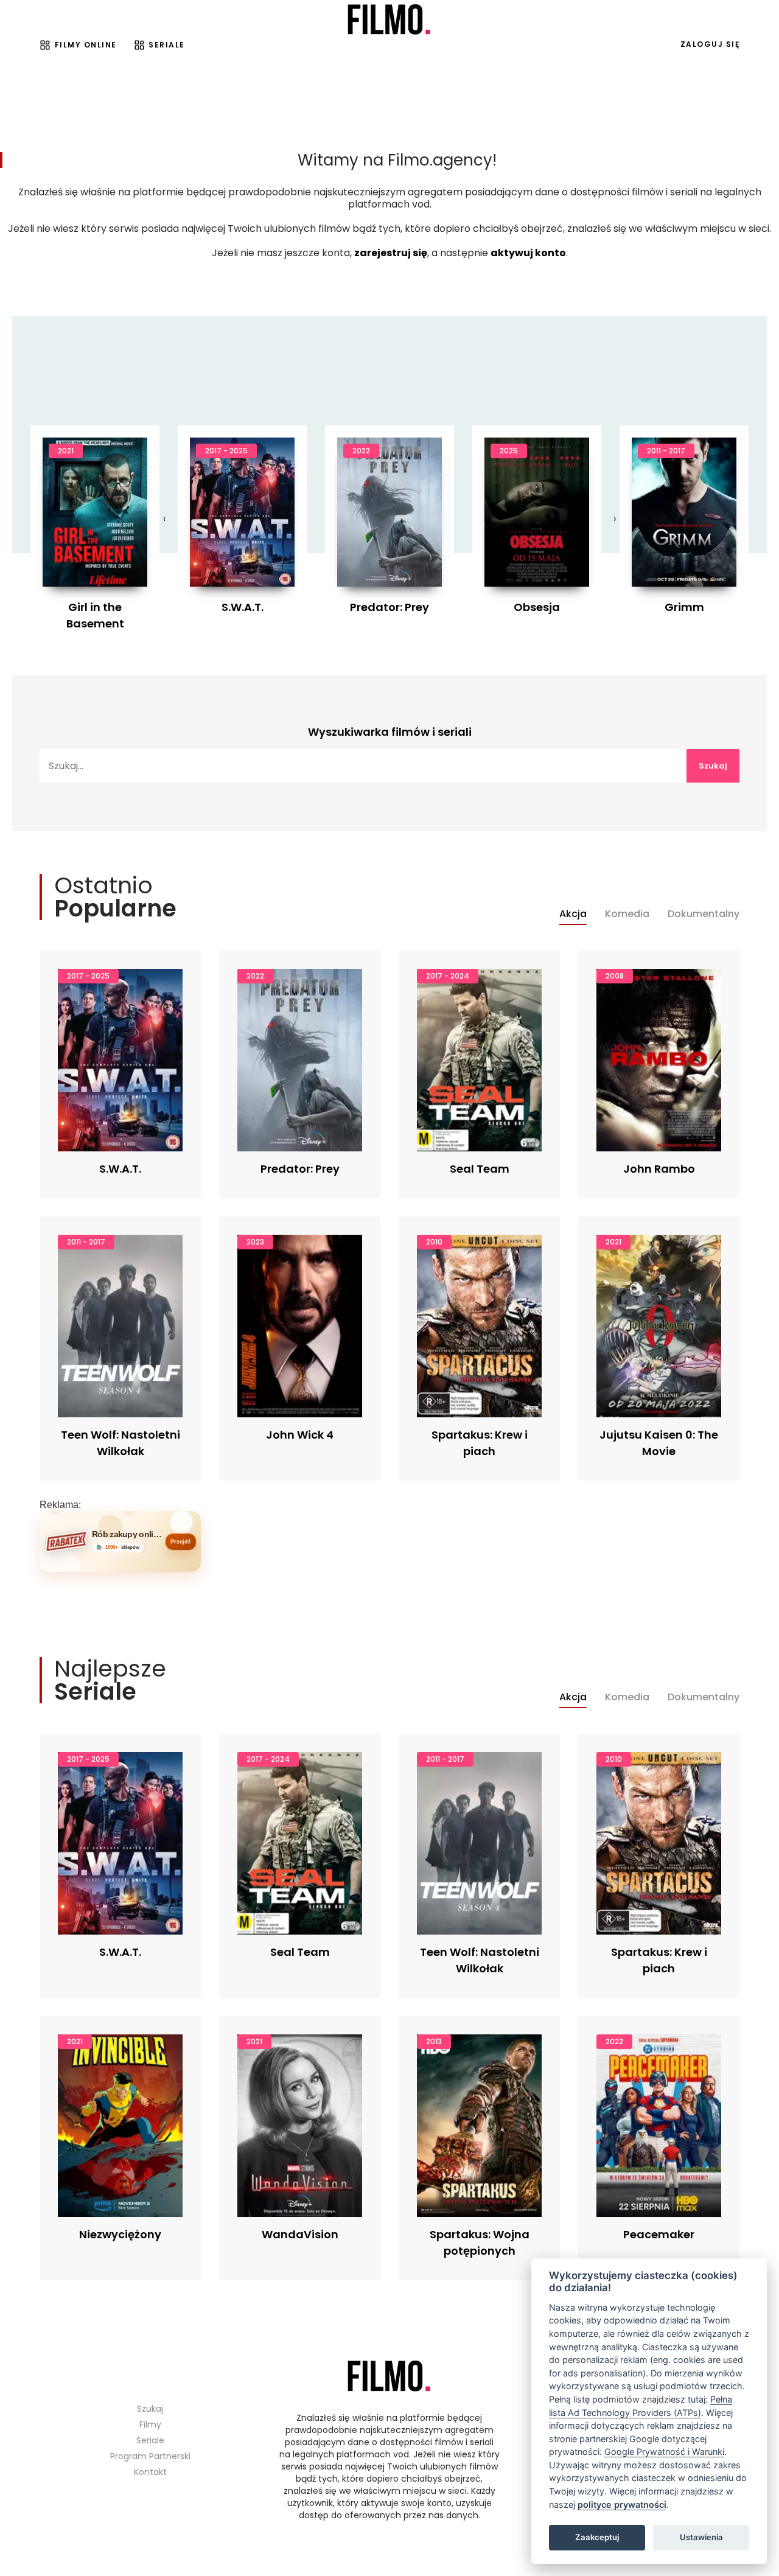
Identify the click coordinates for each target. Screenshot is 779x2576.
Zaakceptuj (597, 2537)
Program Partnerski (150, 2456)
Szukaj (713, 766)
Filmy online (86, 45)
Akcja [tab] (573, 914)
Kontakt (150, 2472)
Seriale (167, 45)
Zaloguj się (710, 44)
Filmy (150, 2424)
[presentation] (164, 519)
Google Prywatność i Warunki (664, 2452)
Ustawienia (701, 2537)
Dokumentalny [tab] (704, 914)
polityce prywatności (622, 2504)
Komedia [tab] (627, 914)
